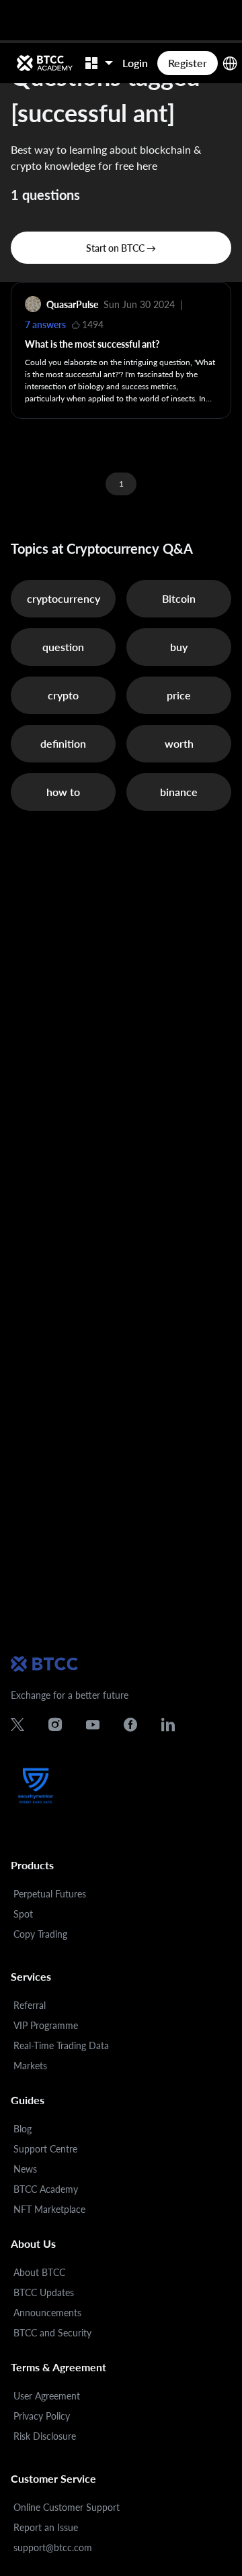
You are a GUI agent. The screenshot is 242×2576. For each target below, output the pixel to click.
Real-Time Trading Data (61, 2045)
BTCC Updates (44, 2292)
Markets (30, 2066)
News (25, 2169)
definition (63, 743)
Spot (23, 1914)
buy (179, 647)
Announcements (47, 2313)
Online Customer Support (67, 2507)
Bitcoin (179, 598)
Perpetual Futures (50, 1894)
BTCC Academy (46, 2189)
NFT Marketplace (49, 2209)
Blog (23, 2129)
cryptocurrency (64, 598)
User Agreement (47, 2396)
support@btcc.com (53, 2547)
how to (63, 792)
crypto (63, 695)
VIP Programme (46, 2025)
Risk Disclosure (45, 2436)
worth (179, 743)
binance (179, 792)
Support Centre (45, 2149)
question (63, 647)
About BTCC (39, 2272)
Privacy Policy (42, 2416)
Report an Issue (46, 2527)
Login (135, 63)
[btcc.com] (44, 63)
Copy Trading (40, 1934)
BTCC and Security (52, 2333)
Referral (30, 2005)
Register (188, 63)
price (179, 695)
